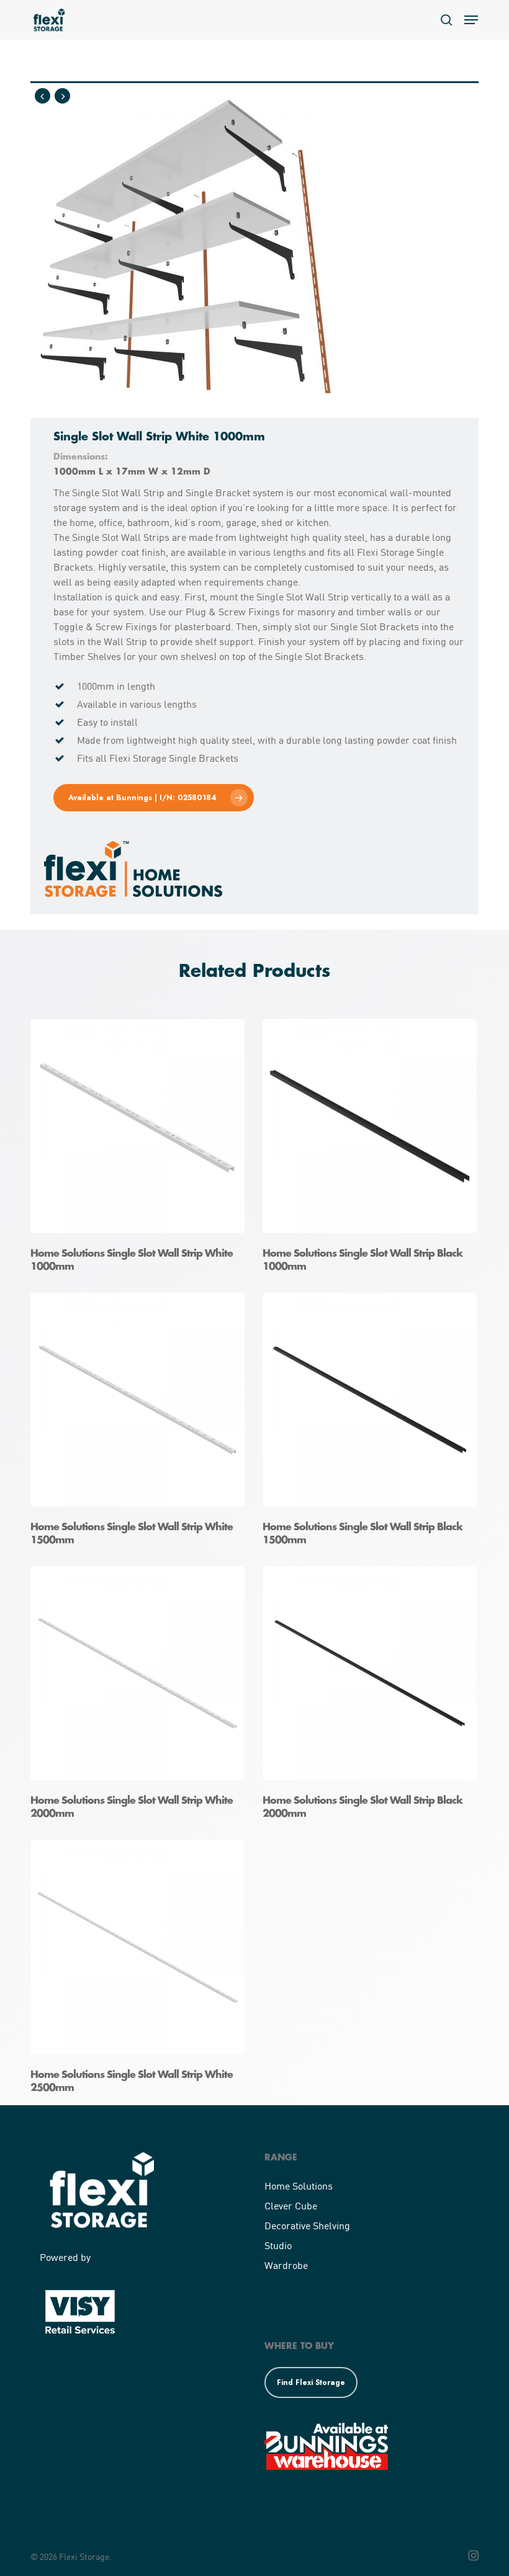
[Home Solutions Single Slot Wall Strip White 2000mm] (141, 1697)
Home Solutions (299, 2186)
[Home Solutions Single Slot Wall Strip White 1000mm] (141, 1150)
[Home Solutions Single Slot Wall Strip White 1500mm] (141, 1423)
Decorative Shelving (307, 2225)
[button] (471, 20)
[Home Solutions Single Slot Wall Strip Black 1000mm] (373, 1150)
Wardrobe (286, 2265)
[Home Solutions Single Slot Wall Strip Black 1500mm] (373, 1423)
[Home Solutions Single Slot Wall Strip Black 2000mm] (373, 1697)
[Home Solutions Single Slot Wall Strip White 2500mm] (141, 1971)
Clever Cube (291, 2205)
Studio (278, 2245)
